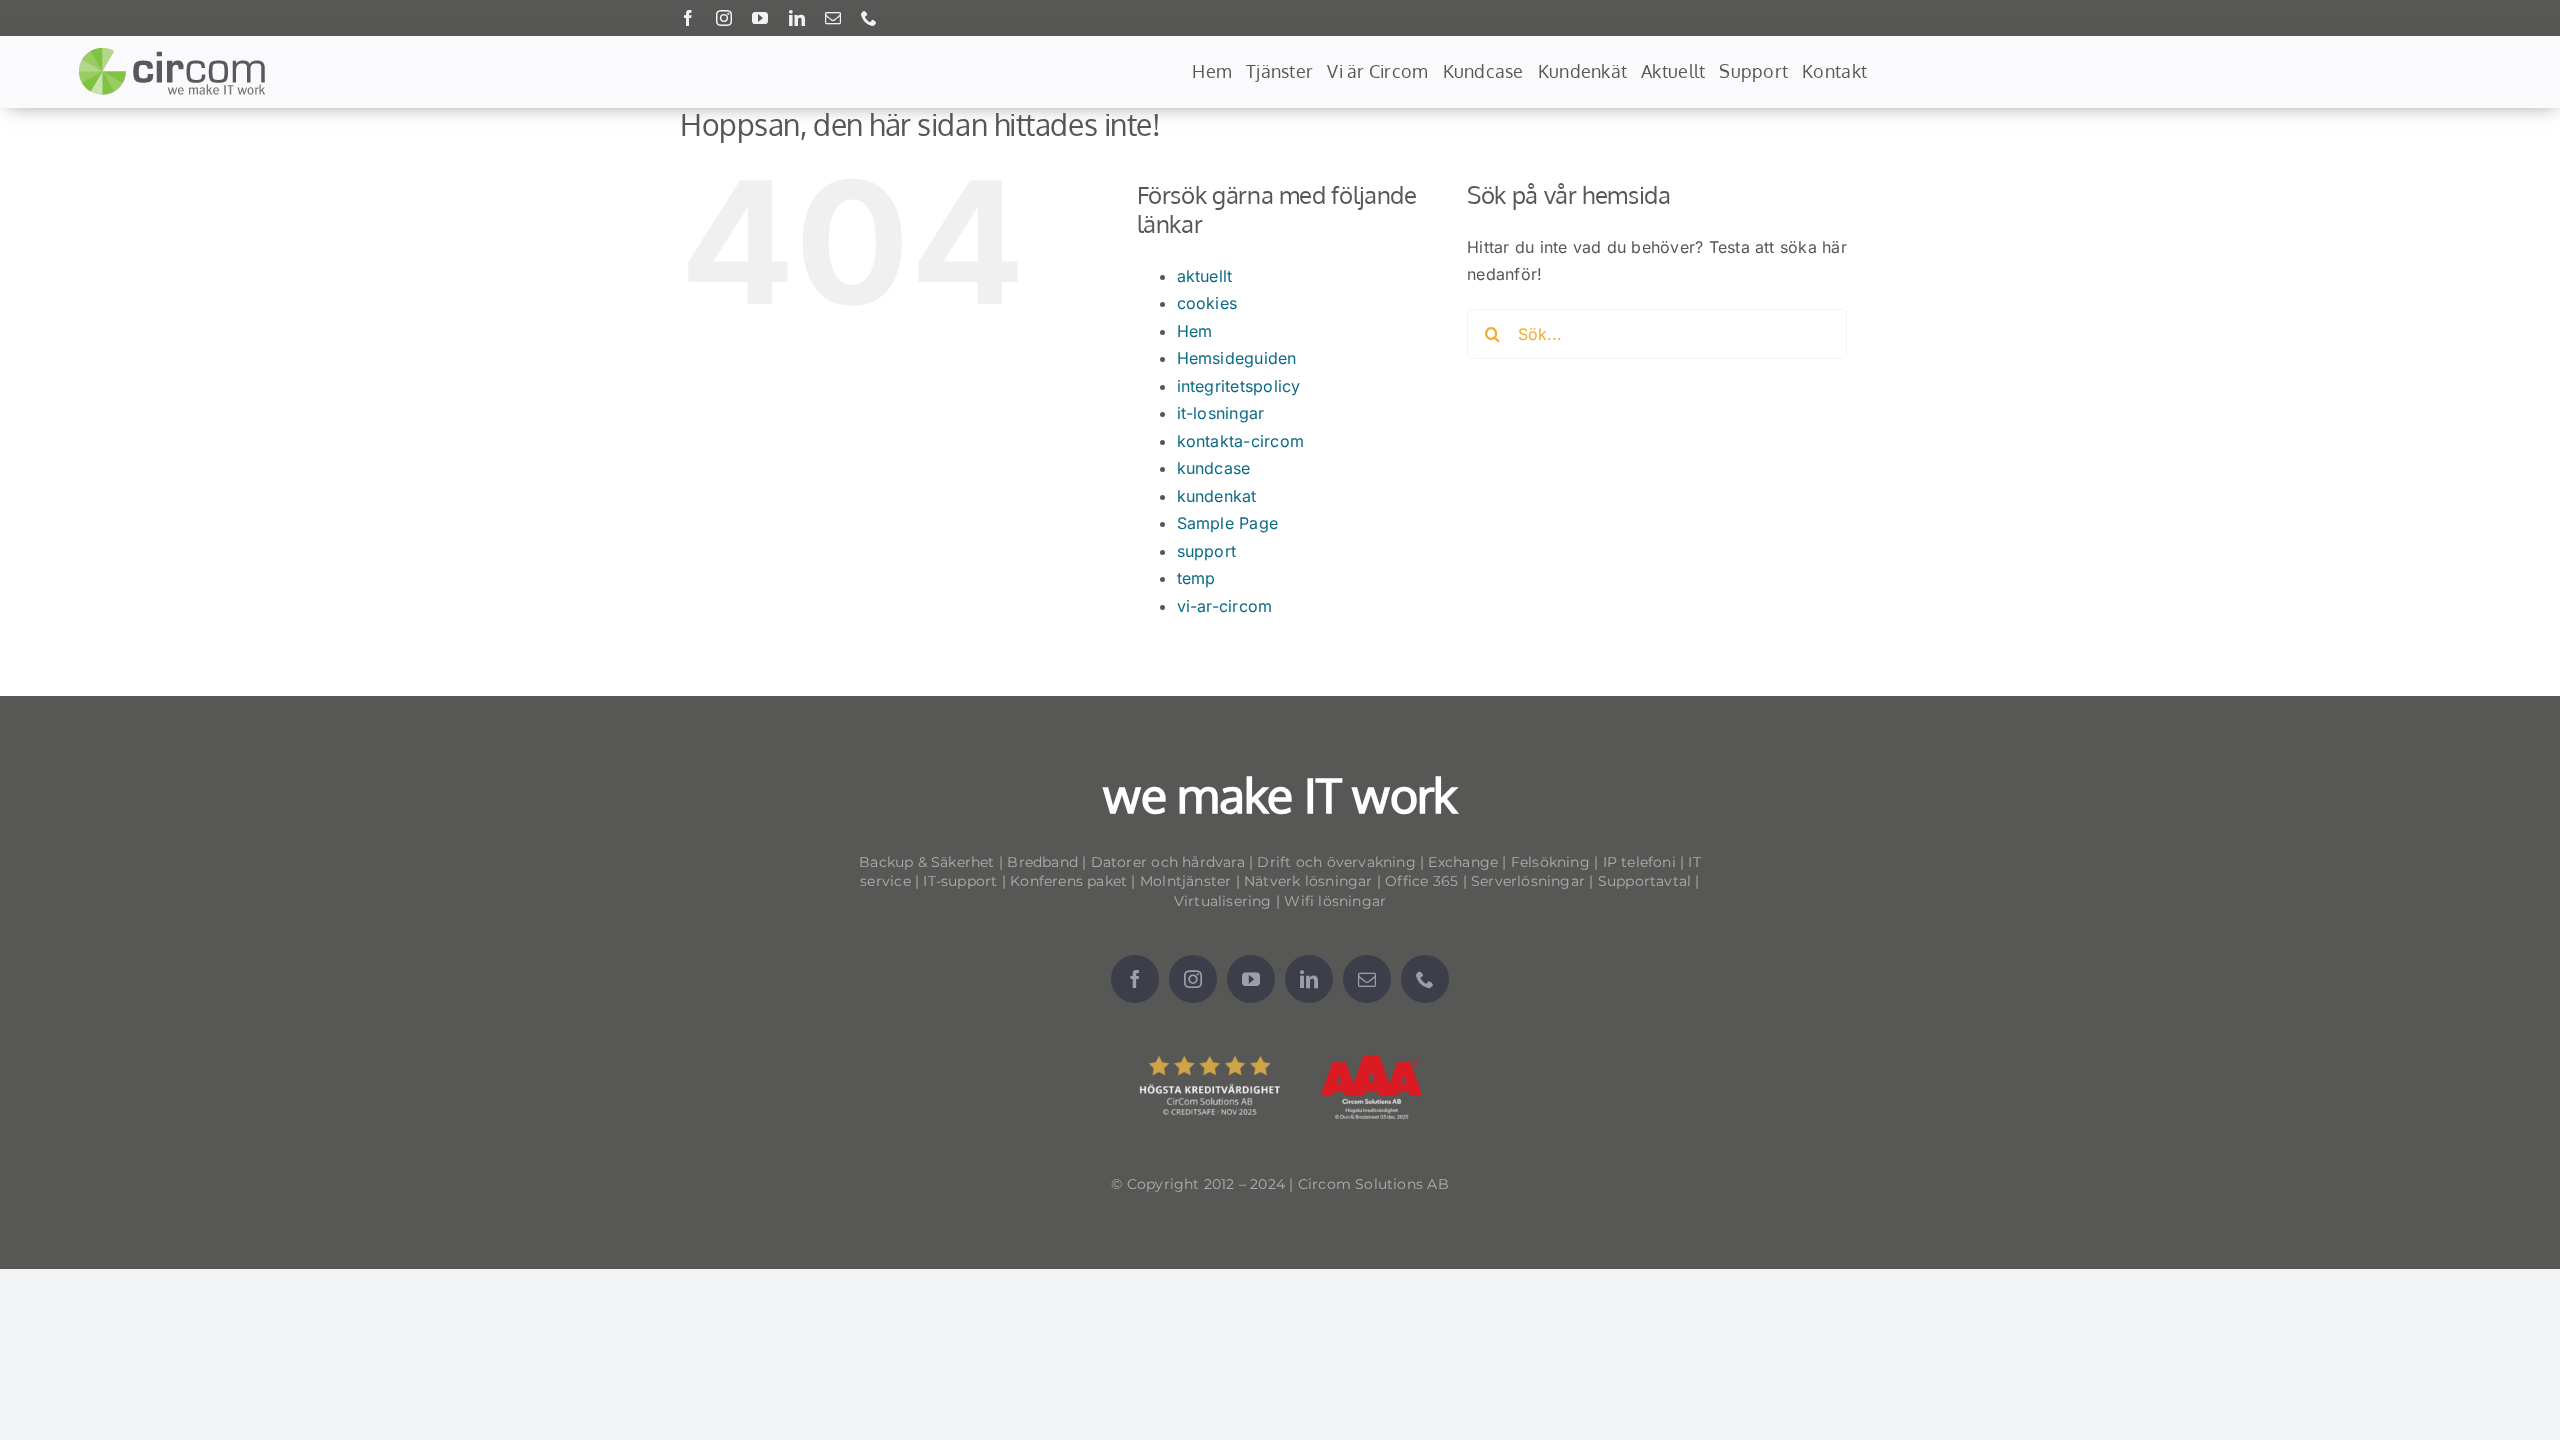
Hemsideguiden (1237, 358)
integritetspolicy (1239, 386)
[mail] (833, 18)
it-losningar (1221, 413)
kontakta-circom (1241, 441)
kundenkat (1217, 496)
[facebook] (688, 18)
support (1207, 551)
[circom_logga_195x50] (176, 55)
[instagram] (724, 18)
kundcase (1214, 468)
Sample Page (1228, 523)
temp (1196, 578)
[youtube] (760, 18)
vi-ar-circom (1225, 606)
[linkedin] (797, 18)
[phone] (869, 18)
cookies (1207, 303)
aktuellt (1205, 276)
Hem (1195, 331)
